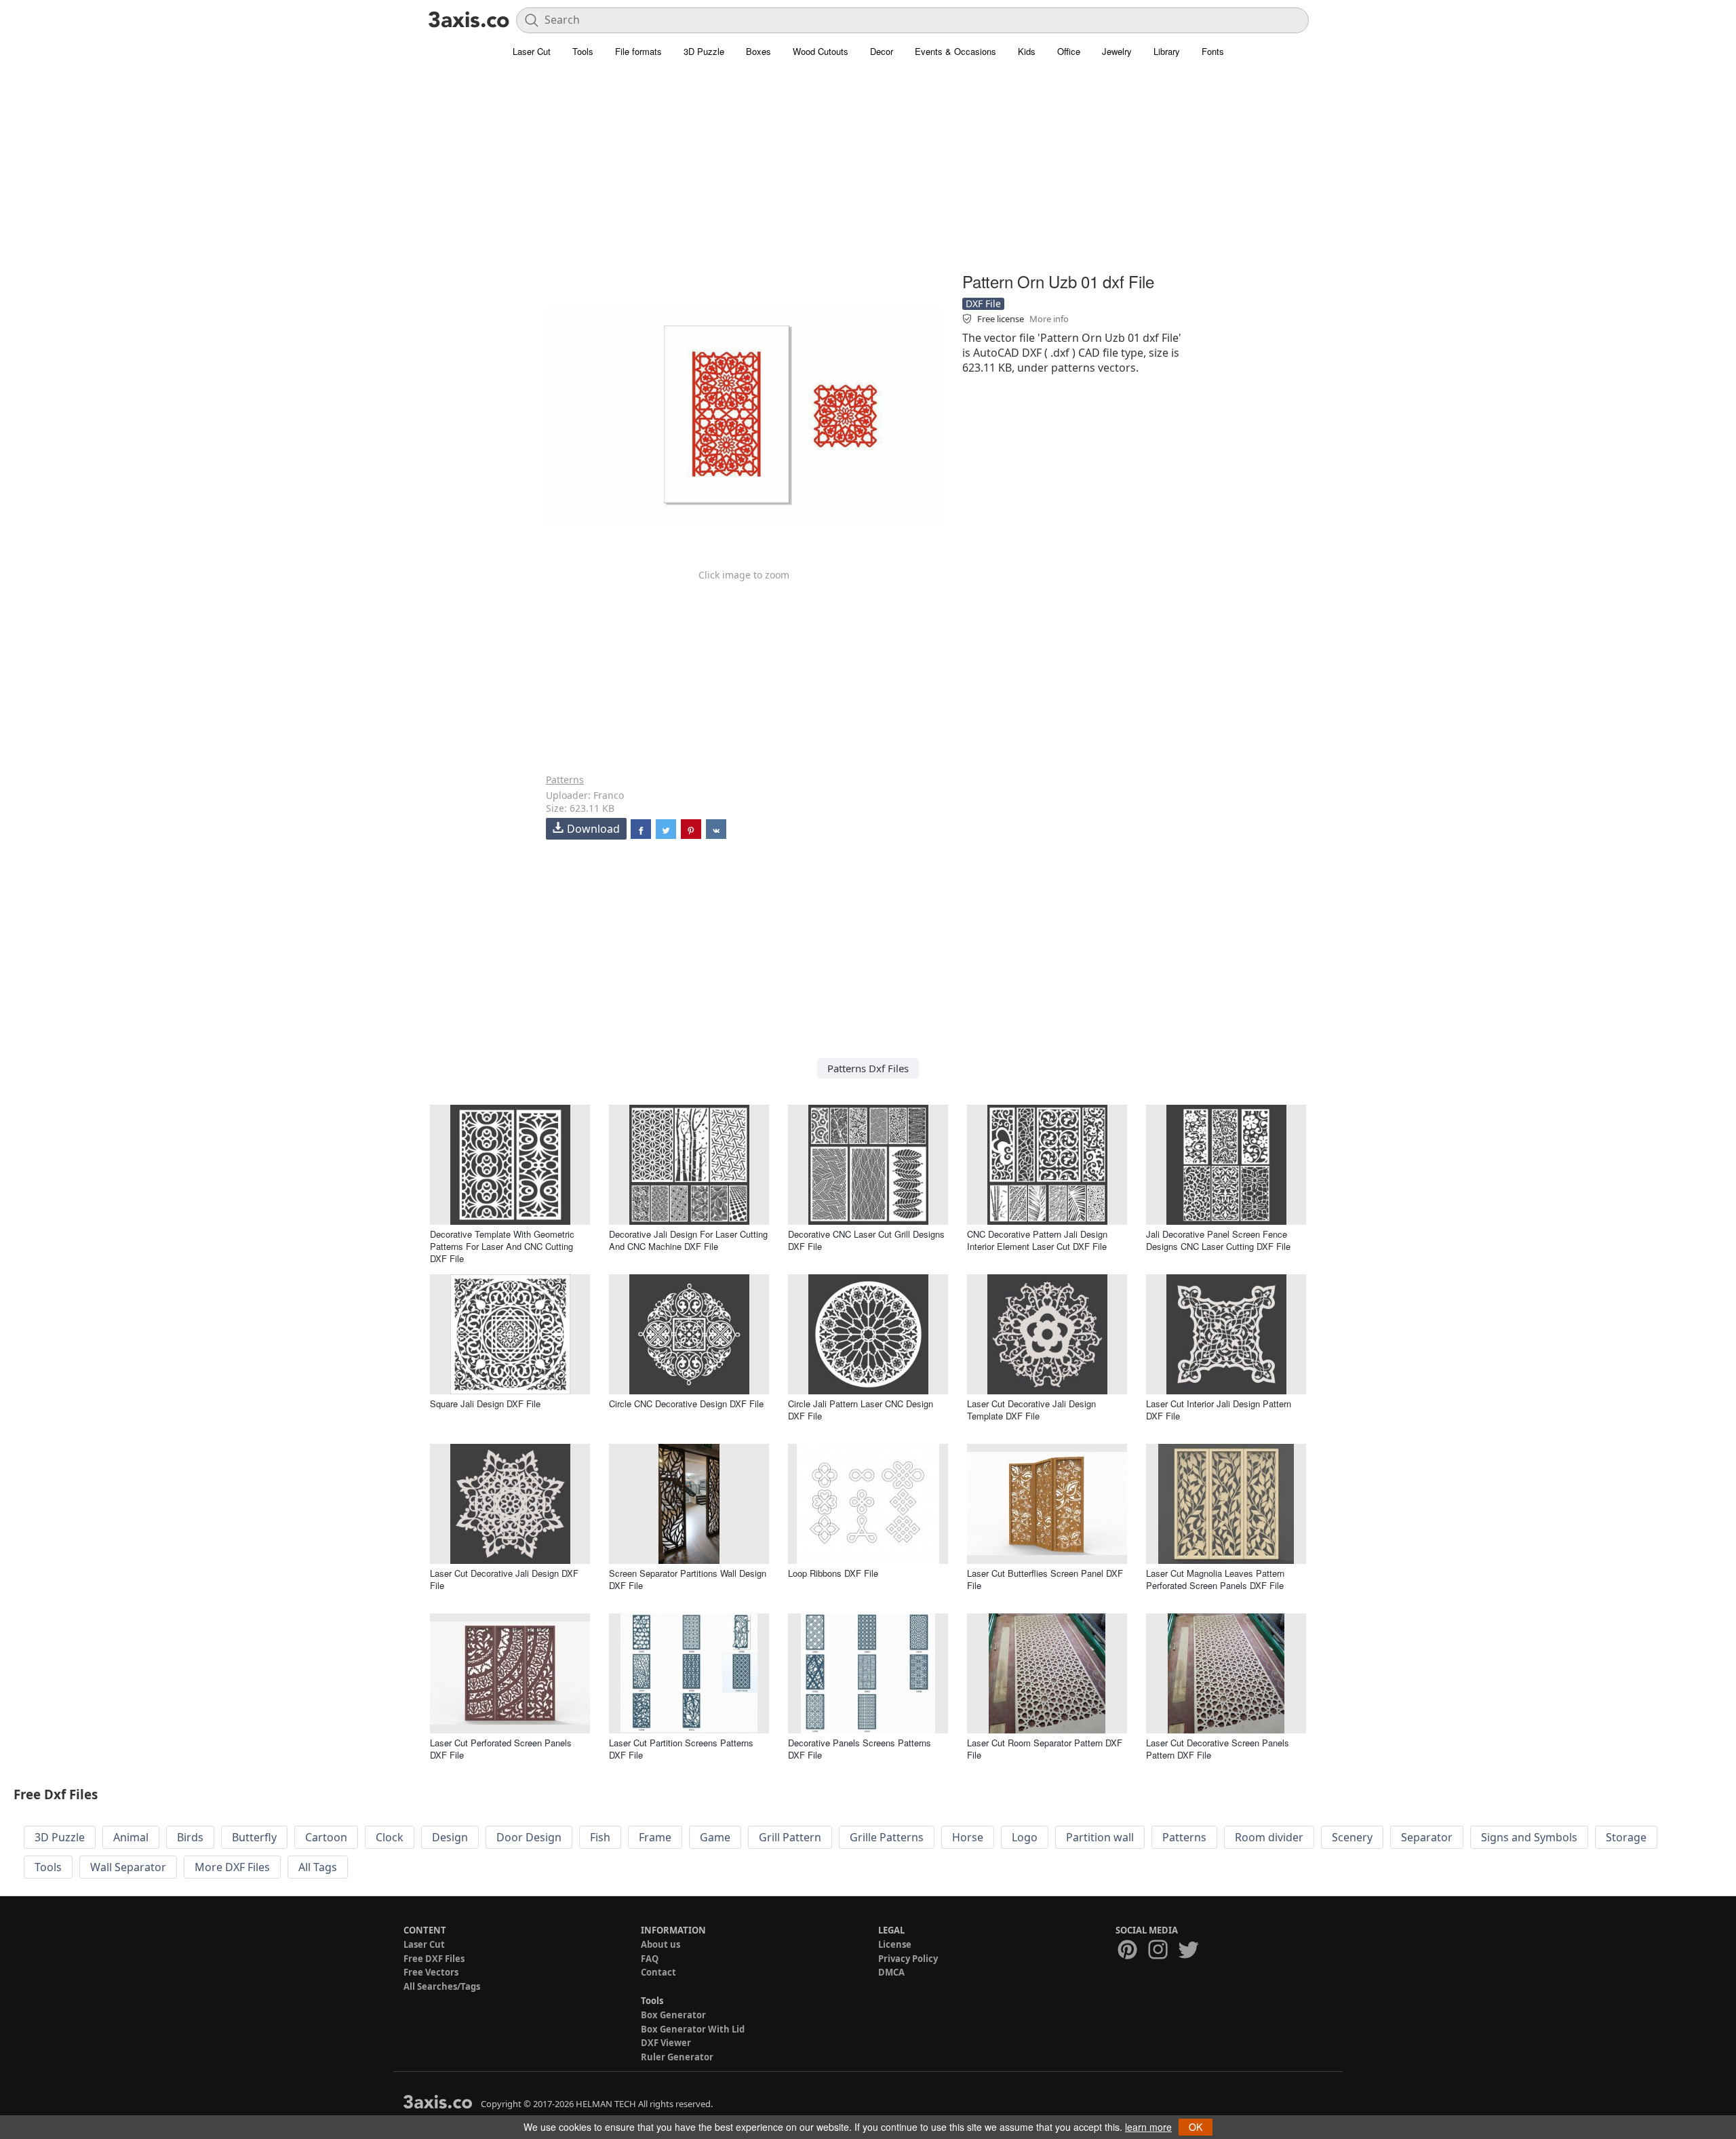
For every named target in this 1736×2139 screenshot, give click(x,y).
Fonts (1213, 51)
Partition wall (1100, 1837)
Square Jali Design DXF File (485, 1404)
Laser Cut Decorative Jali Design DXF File (504, 1579)
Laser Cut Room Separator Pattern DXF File (1045, 1749)
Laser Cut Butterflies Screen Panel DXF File (1045, 1579)
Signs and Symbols (1529, 1837)
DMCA (891, 1972)
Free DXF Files (434, 1959)
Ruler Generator (677, 2057)
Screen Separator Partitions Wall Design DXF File (688, 1579)
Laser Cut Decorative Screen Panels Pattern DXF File (1218, 1749)
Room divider (1269, 1837)
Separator (1427, 1837)
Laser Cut (532, 51)
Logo (1025, 1837)
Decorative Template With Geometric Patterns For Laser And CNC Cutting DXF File (502, 1246)
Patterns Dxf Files (868, 1068)
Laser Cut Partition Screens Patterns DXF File (681, 1749)
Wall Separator (128, 1867)
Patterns (565, 780)
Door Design (529, 1837)
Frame (655, 1837)
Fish (600, 1837)
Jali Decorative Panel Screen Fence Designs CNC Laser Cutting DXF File (1218, 1240)
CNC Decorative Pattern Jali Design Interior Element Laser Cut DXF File (1037, 1240)
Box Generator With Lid (693, 2029)
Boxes (758, 51)
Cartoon (326, 1837)
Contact (658, 1972)
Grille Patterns (887, 1837)
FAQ (650, 1959)
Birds (190, 1837)
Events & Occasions (955, 51)
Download (593, 829)
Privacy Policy (908, 1959)
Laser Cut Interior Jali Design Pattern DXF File (1219, 1410)
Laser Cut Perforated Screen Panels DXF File (501, 1749)
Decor (882, 51)
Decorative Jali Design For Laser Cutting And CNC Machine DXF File (688, 1240)
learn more (1148, 2127)
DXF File (983, 303)
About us (660, 1944)
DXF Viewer (666, 2043)
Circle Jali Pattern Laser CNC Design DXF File (861, 1410)
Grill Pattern (790, 1837)
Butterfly (254, 1837)
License (895, 1944)
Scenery (1352, 1837)
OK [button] (1196, 2127)
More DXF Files (232, 1867)
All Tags (318, 1867)
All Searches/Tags (442, 1986)
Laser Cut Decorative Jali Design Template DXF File (1031, 1410)
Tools (583, 51)
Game (715, 1837)
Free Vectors (431, 1972)
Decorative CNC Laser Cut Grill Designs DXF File (866, 1240)
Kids (1027, 51)
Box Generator (673, 2015)
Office (1069, 51)
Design (450, 1837)
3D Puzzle (704, 51)
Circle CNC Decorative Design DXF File (686, 1404)
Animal (131, 1837)
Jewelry (1117, 51)
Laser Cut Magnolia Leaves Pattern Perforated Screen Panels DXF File (1215, 1579)
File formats (638, 51)
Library (1167, 51)
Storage (1626, 1837)
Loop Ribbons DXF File (833, 1573)
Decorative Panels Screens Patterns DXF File (860, 1749)
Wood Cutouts (821, 51)
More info (1049, 319)
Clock (390, 1837)
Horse (968, 1837)
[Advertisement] (868, 173)
